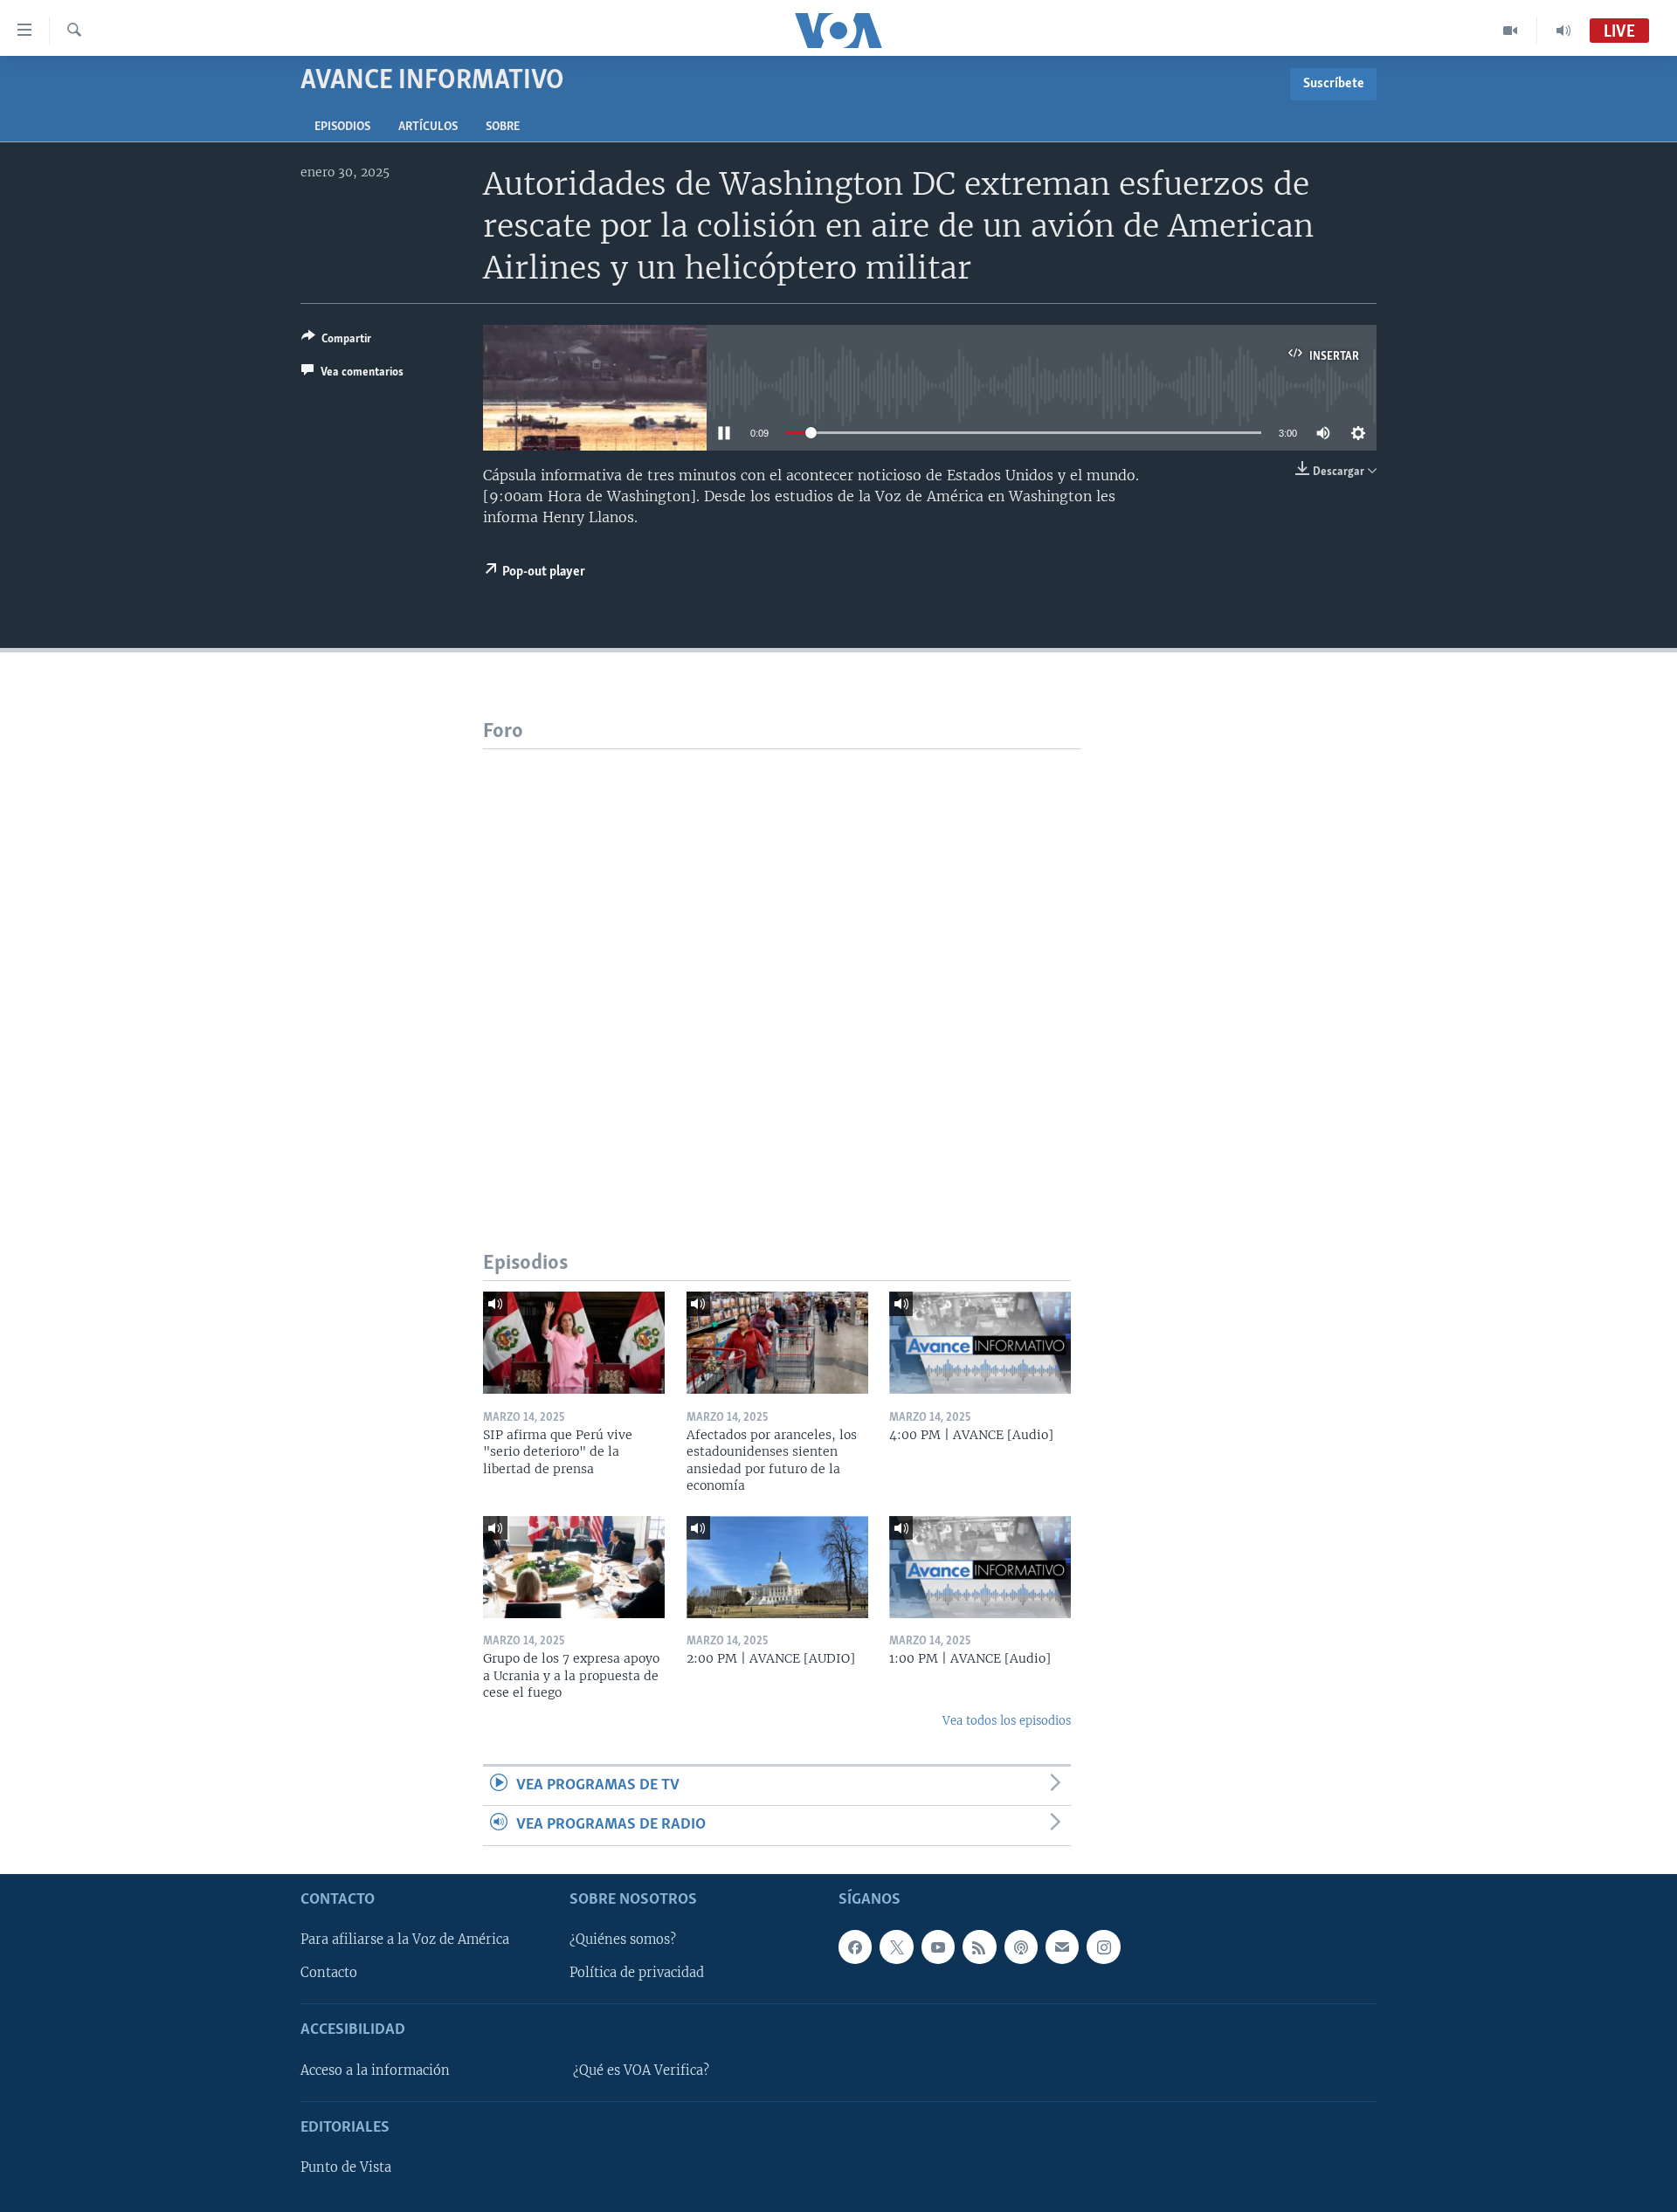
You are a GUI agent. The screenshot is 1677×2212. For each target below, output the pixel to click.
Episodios (342, 127)
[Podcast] (1021, 1947)
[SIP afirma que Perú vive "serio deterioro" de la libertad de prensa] (574, 1343)
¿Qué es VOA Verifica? (641, 2071)
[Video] (1511, 31)
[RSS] (979, 1947)
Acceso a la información (375, 2071)
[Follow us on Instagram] (1103, 1947)
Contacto (329, 1973)
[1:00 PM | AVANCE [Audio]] (980, 1567)
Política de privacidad (637, 1973)
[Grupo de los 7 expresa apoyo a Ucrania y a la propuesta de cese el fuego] (574, 1567)
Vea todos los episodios (1007, 1721)
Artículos (428, 127)
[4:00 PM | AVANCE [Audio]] (980, 1343)
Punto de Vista (346, 2167)
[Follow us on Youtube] (938, 1947)
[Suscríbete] (1062, 1947)
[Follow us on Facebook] (855, 1947)
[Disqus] (782, 968)
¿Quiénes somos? (623, 1940)
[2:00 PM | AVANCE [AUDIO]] (777, 1567)
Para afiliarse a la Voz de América (405, 1940)
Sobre (503, 127)
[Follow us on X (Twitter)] (896, 1947)
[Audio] (1563, 31)
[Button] (336, 341)
